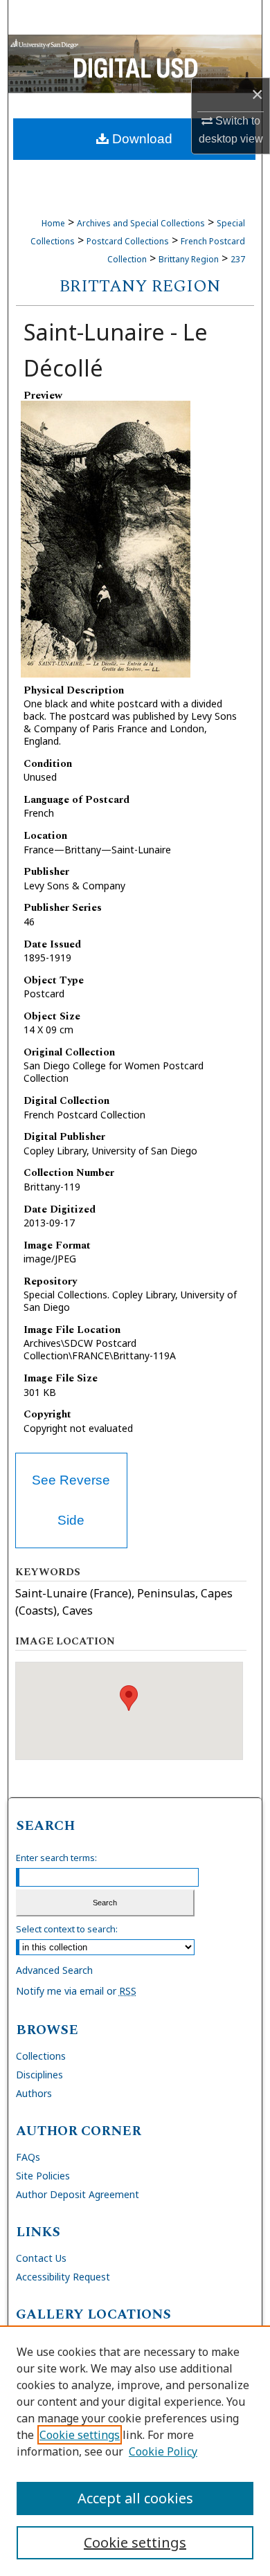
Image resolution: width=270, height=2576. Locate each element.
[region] (135, 2451)
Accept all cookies (135, 2498)
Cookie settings (80, 2435)
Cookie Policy (163, 2451)
